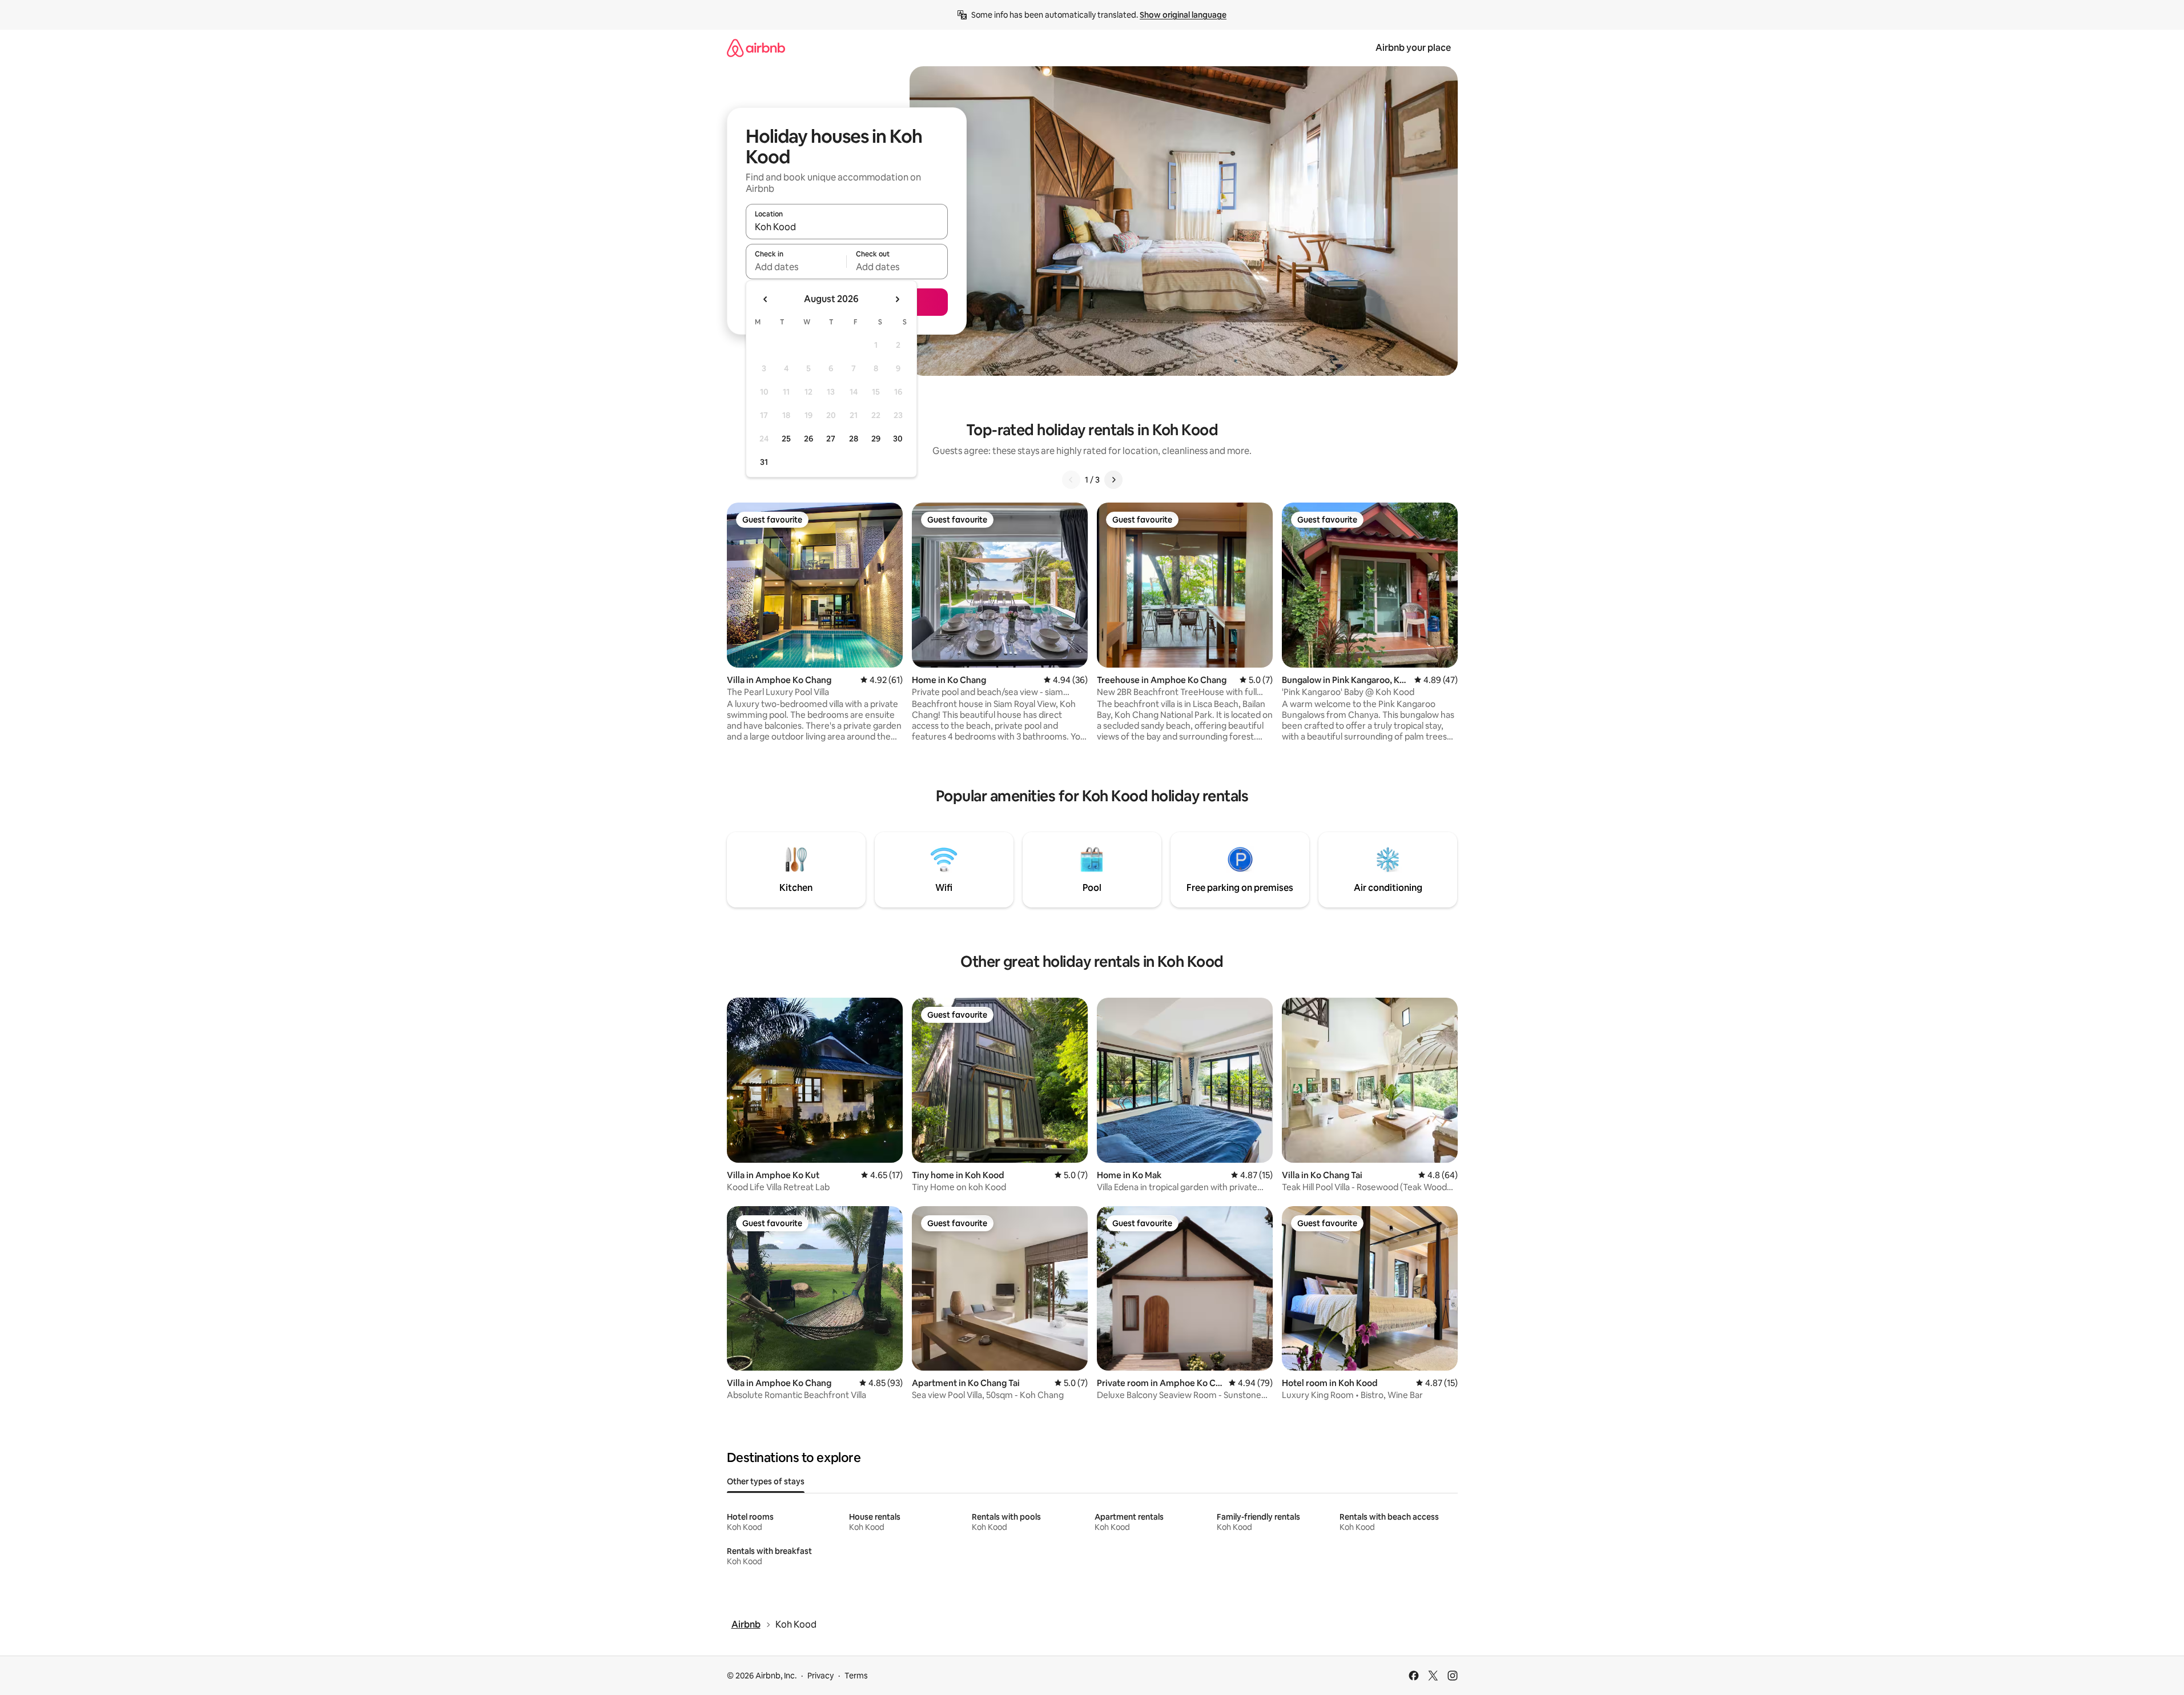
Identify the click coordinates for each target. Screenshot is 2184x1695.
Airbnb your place (1413, 48)
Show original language (1183, 15)
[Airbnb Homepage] (756, 48)
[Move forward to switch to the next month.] (897, 299)
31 (764, 462)
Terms (856, 1676)
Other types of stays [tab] (766, 1481)
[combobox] (847, 227)
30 (898, 439)
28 (854, 439)
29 (876, 439)
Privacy (820, 1676)
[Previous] (1071, 480)
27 (831, 439)
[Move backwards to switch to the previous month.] (766, 299)
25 (786, 439)
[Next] (1113, 480)
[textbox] (796, 267)
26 (809, 439)
